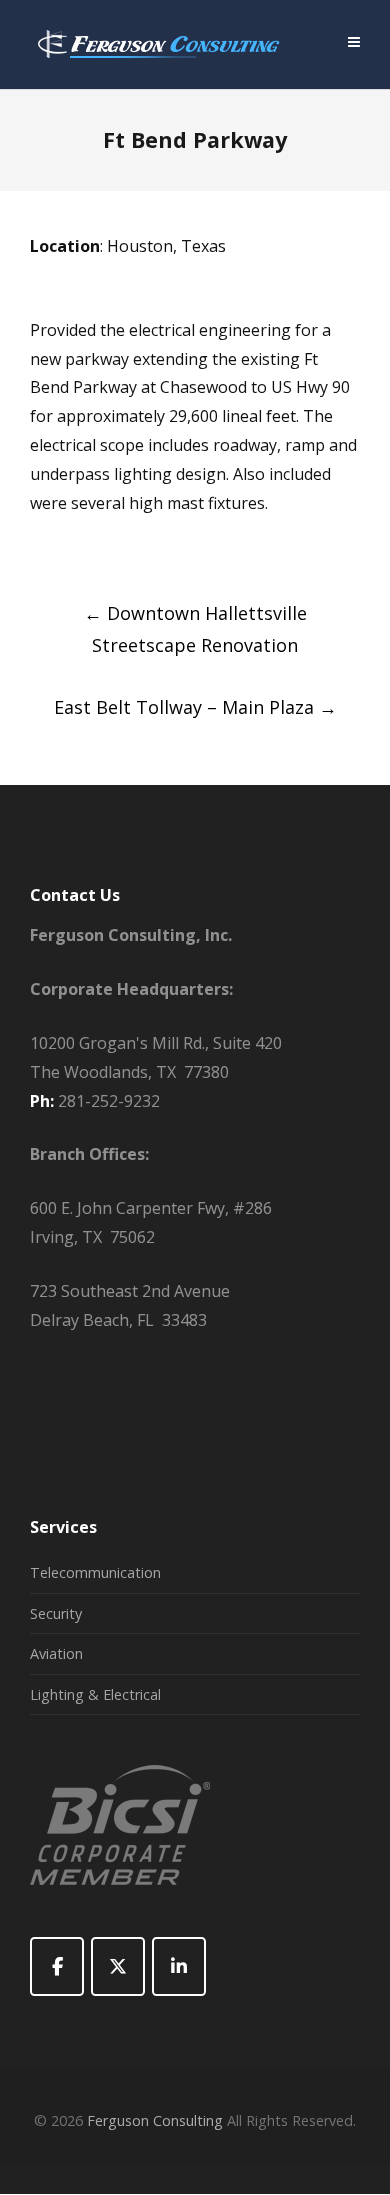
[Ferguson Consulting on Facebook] (57, 1966)
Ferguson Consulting (155, 2120)
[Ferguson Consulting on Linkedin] (179, 1966)
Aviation (56, 1653)
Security (56, 1613)
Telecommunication (95, 1572)
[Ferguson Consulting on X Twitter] (118, 1966)
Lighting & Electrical (95, 1694)
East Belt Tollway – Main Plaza (195, 707)
